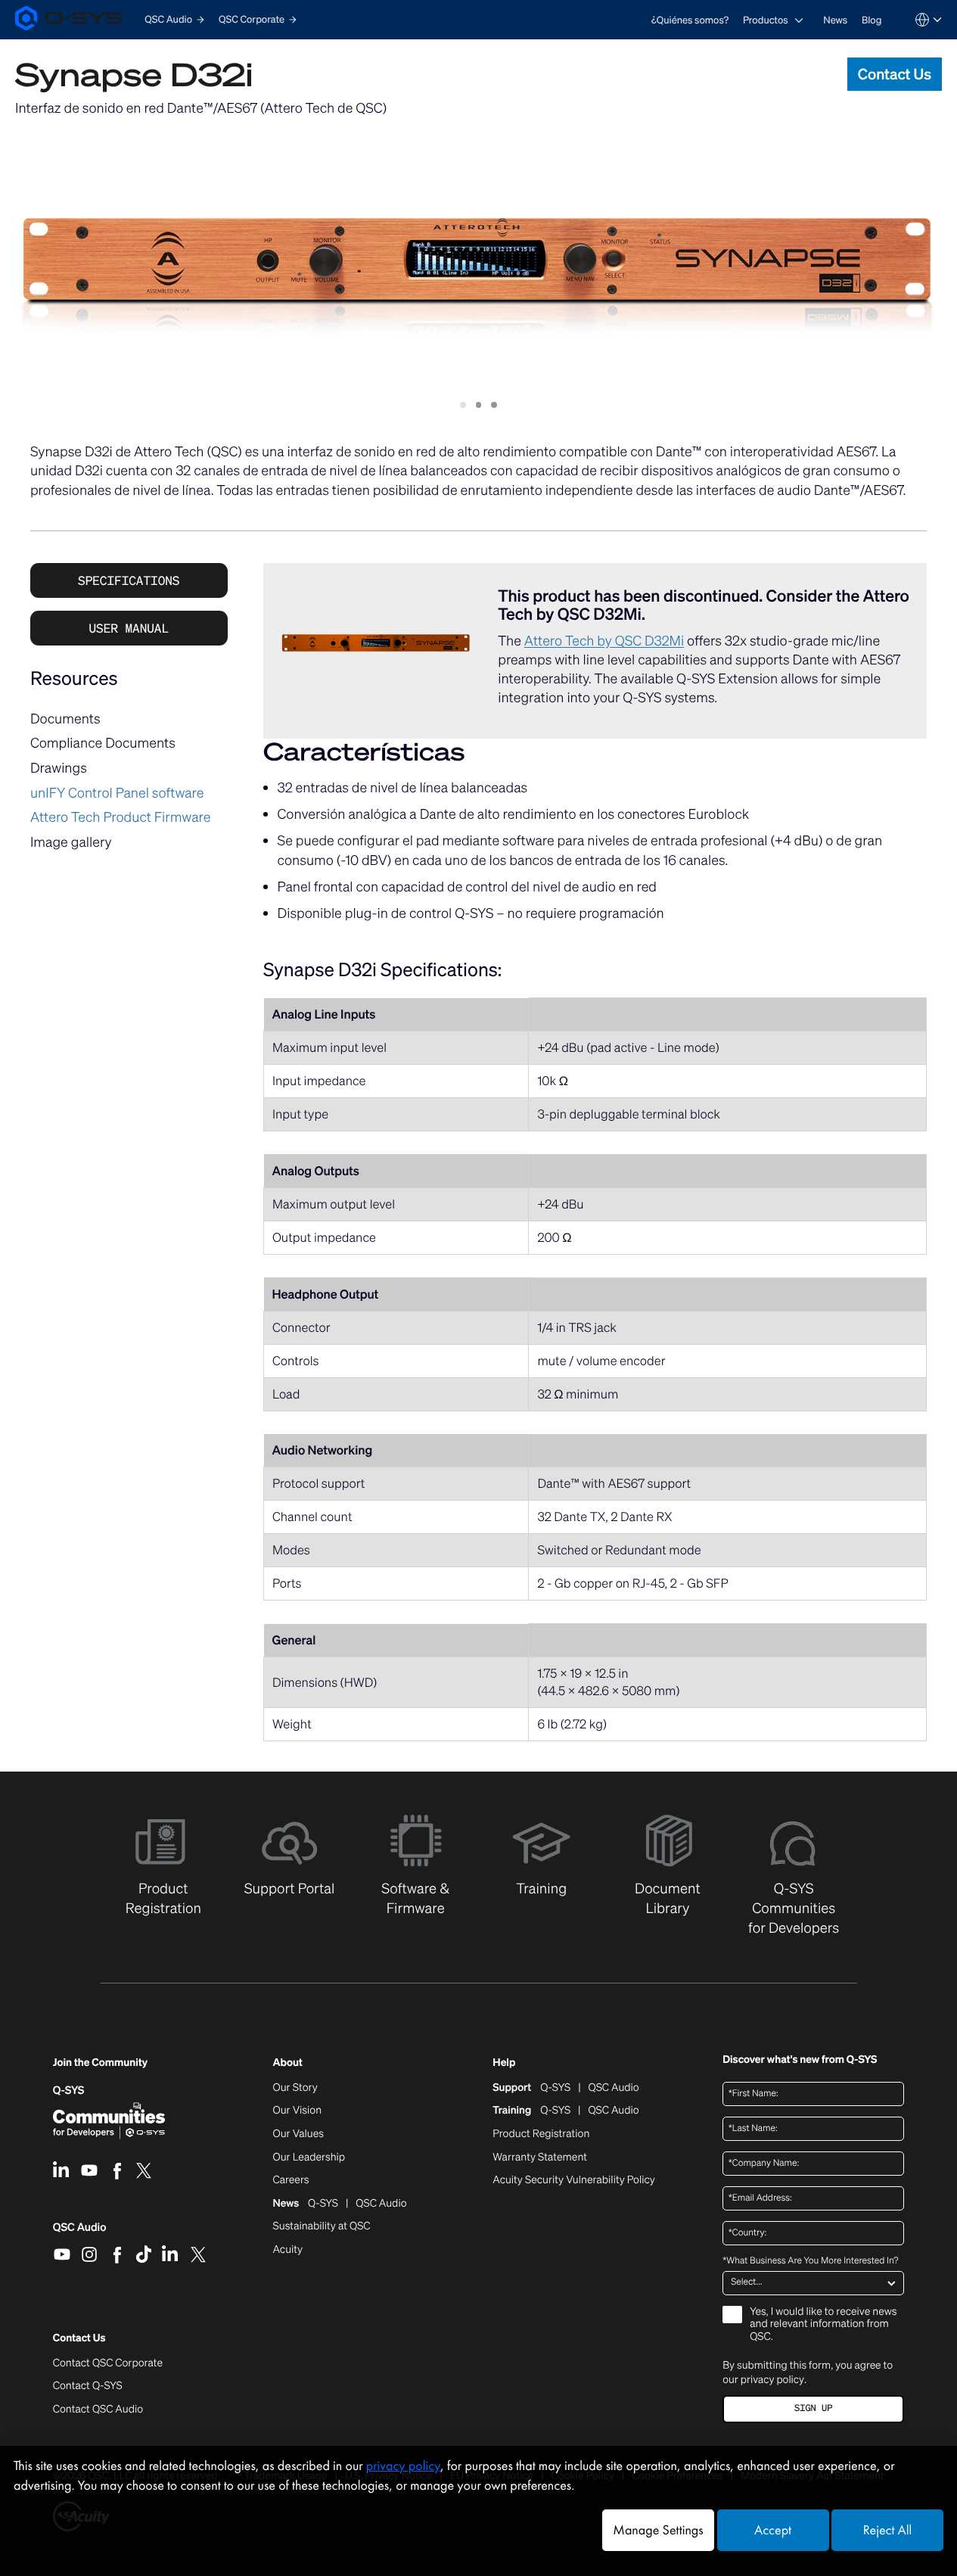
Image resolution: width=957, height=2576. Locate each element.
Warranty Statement (540, 2158)
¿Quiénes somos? (690, 20)
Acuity (288, 2250)
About (288, 2063)
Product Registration (541, 2134)
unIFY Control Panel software (117, 793)
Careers (291, 2180)
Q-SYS (69, 2091)
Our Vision (298, 2111)
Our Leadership (309, 2158)
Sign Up (813, 2408)
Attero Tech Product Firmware (121, 817)
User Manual (129, 628)
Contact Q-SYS (88, 2386)
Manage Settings (658, 2530)
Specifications (129, 580)
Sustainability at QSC (322, 2226)
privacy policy (772, 2379)
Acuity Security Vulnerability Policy (573, 2180)
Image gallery (71, 842)
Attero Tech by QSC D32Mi (604, 641)
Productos (766, 20)
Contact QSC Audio (98, 2410)
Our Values (298, 2134)
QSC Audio (80, 2232)
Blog (872, 20)
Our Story (295, 2088)
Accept (773, 2530)
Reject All (887, 2530)
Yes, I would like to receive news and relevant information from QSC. (823, 2325)
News (835, 20)
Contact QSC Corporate (108, 2363)
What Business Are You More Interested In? (810, 2261)
